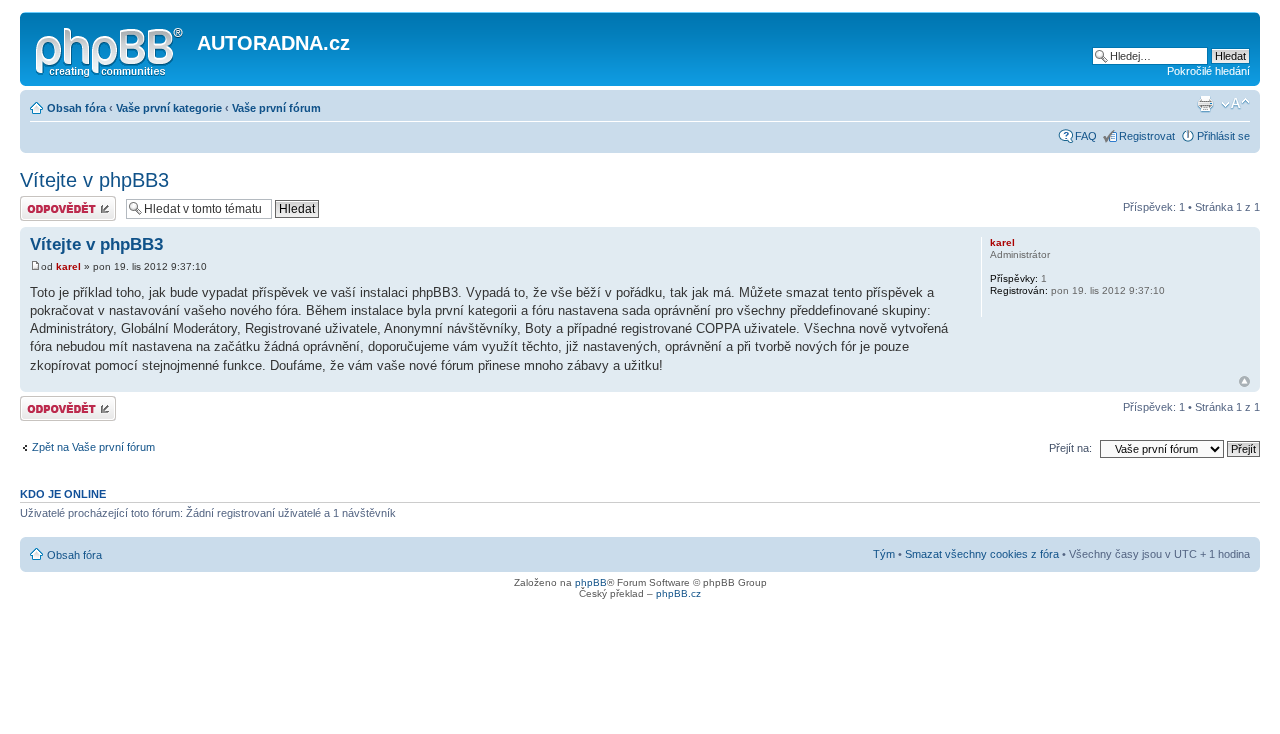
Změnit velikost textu (1235, 104)
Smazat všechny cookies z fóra (982, 554)
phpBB (591, 582)
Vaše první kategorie (169, 108)
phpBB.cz (678, 593)
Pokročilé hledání (1208, 71)
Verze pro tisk (1205, 104)
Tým (884, 554)
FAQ (1086, 136)
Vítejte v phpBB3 (94, 180)
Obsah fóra (76, 108)
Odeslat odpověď (62, 202)
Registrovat (1147, 136)
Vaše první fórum (276, 108)
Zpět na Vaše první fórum (93, 447)
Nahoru (1244, 381)
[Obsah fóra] (111, 49)
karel (68, 266)
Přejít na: (1070, 448)
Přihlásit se (1223, 136)
